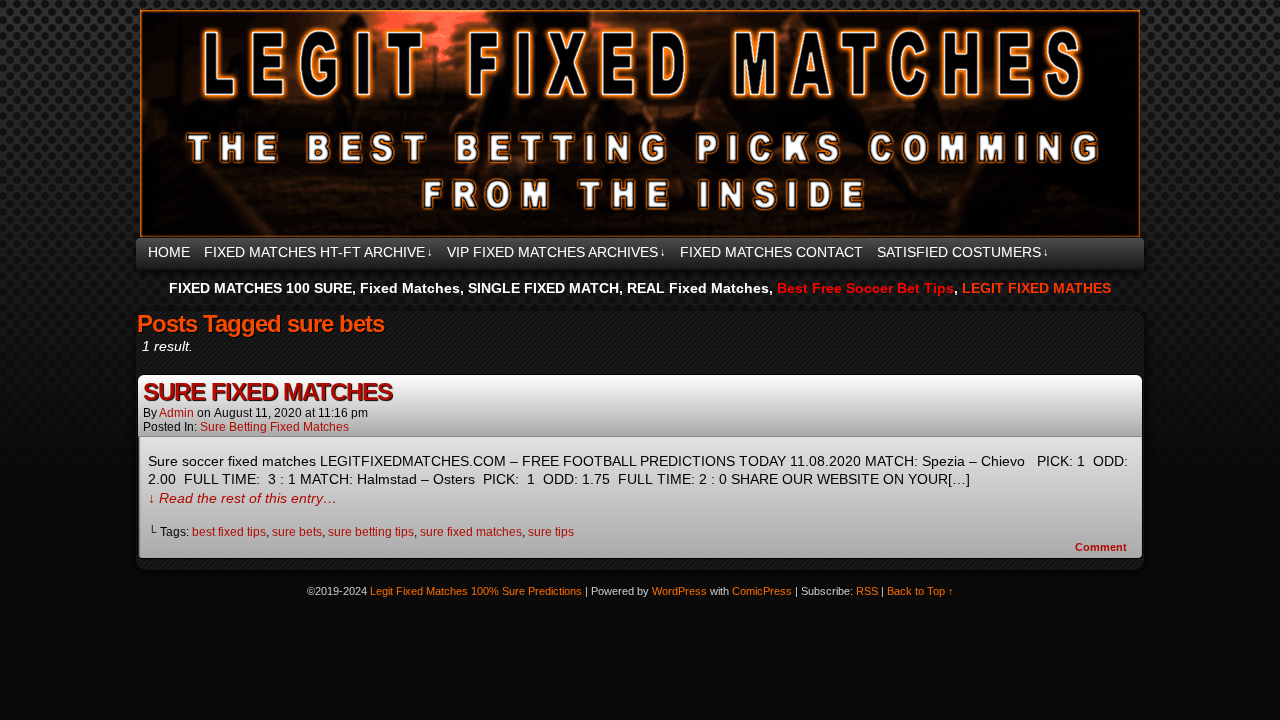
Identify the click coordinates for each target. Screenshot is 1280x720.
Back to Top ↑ (920, 591)
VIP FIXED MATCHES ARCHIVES (556, 252)
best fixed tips (229, 532)
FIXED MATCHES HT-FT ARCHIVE (318, 252)
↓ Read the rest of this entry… (242, 498)
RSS (867, 591)
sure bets (297, 532)
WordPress (679, 591)
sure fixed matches (471, 532)
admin (176, 413)
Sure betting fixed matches (274, 427)
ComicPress (762, 591)
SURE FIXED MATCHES (267, 391)
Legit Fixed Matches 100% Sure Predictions (636, 123)
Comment (1102, 547)
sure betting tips (371, 532)
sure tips (551, 532)
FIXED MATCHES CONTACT (771, 252)
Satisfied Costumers (963, 252)
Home (169, 252)
